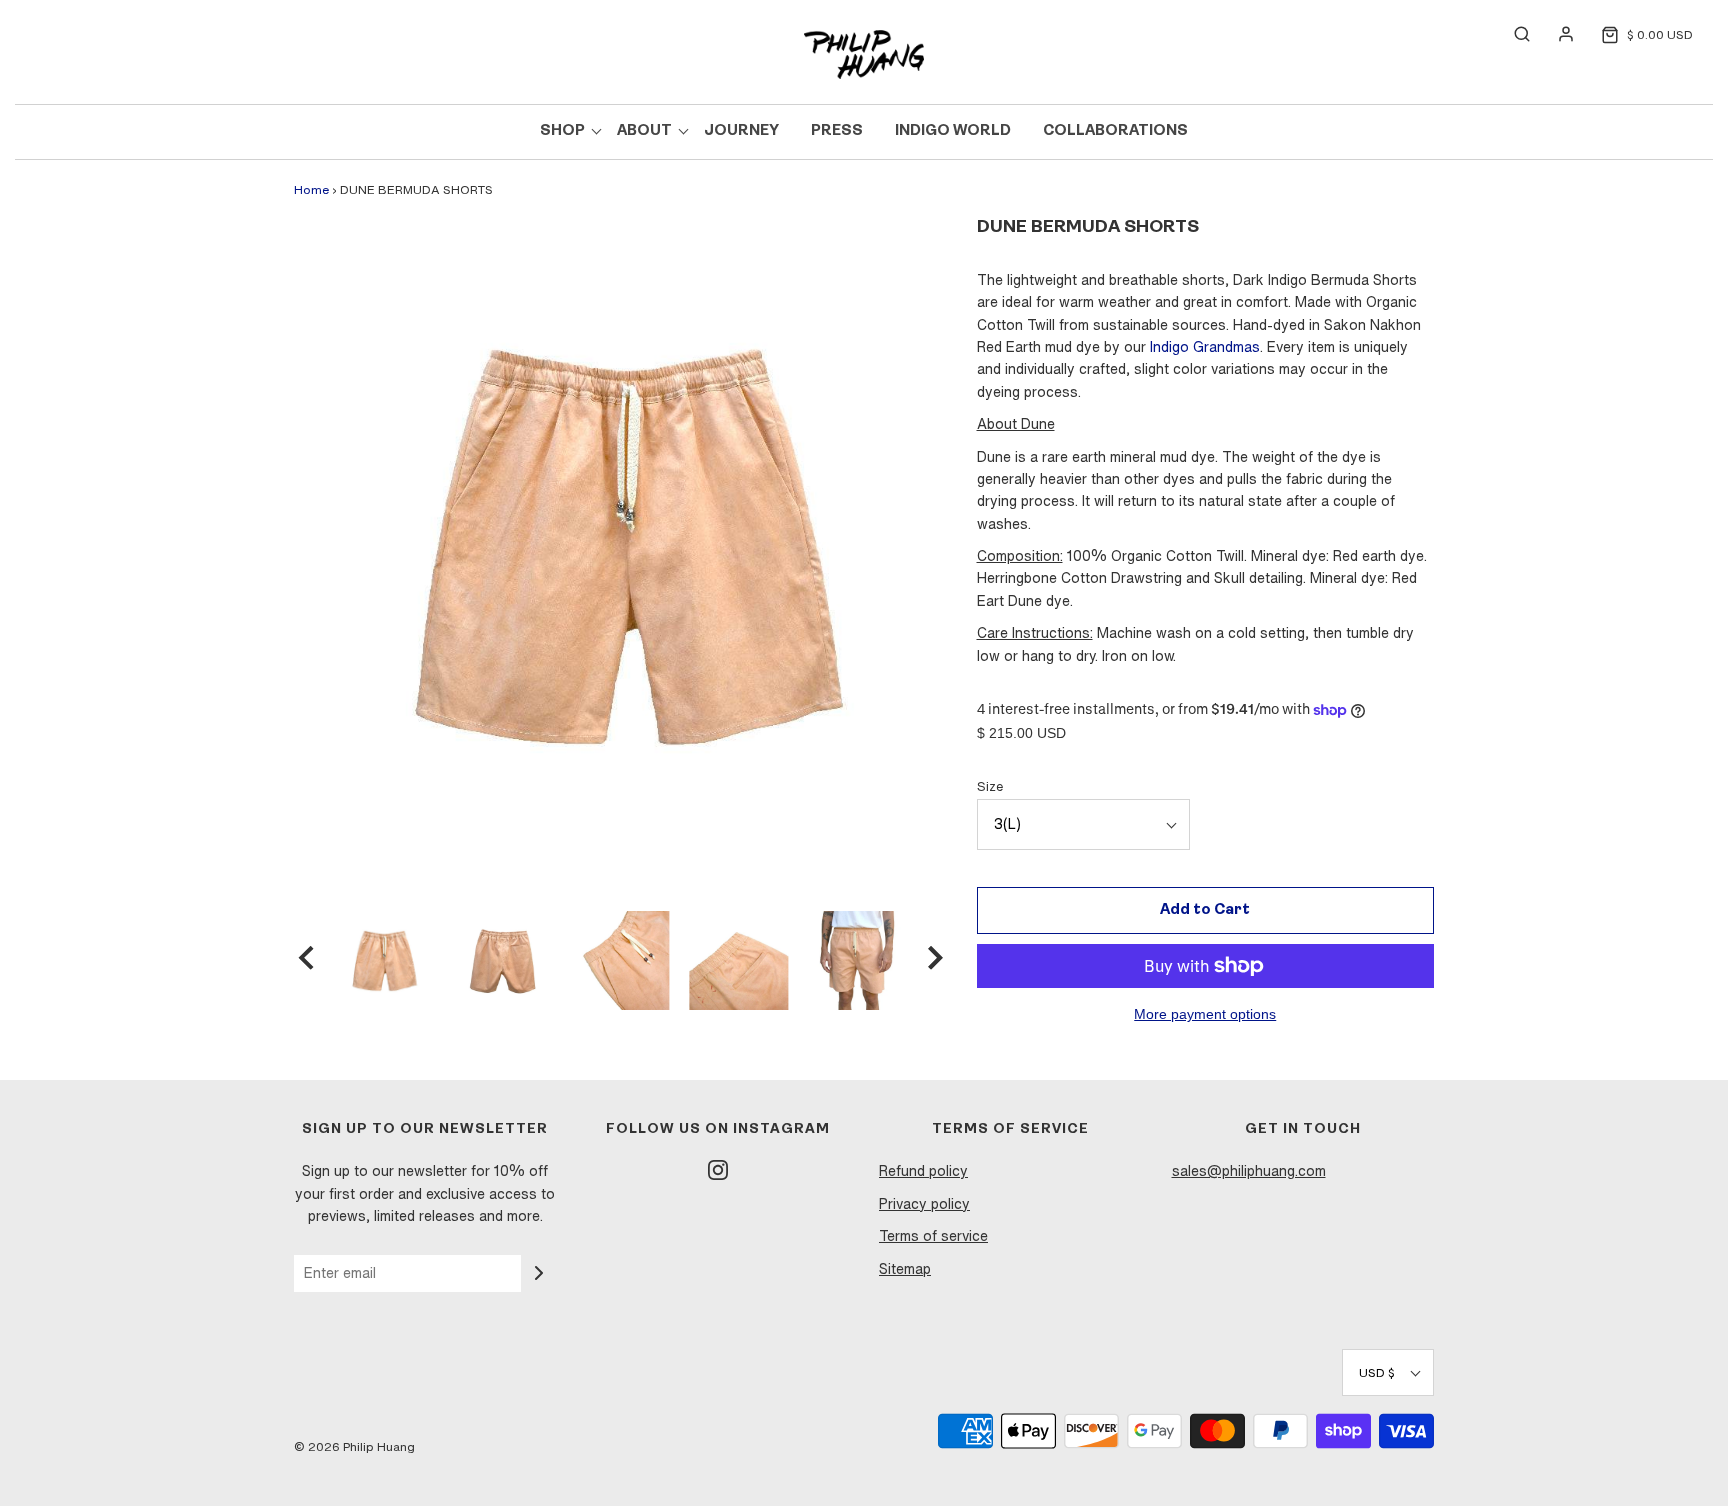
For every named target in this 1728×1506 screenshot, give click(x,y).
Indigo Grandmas (1205, 347)
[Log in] (1556, 34)
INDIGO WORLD (953, 131)
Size (990, 786)
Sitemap (905, 1269)
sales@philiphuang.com (1249, 1171)
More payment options (1205, 1014)
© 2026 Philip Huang (354, 1446)
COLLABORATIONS (1115, 131)
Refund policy (923, 1171)
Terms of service (933, 1236)
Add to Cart (1205, 910)
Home (311, 189)
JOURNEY (741, 131)
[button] (306, 961)
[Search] (1512, 34)
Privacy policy (924, 1204)
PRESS (837, 131)
